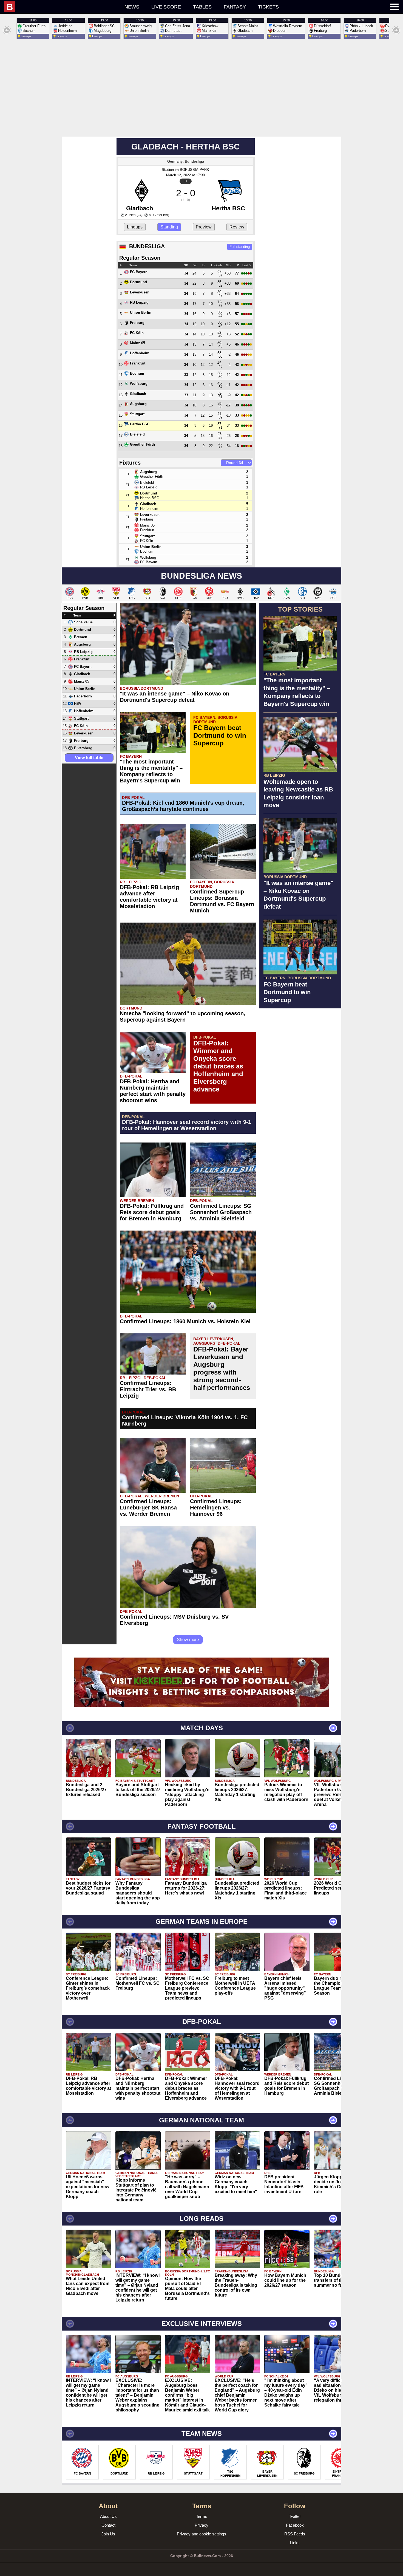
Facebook (295, 2525)
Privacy (201, 2525)
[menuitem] (61, 7)
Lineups (135, 227)
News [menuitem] (132, 7)
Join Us (108, 2534)
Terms (202, 2516)
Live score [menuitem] (166, 7)
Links (295, 2543)
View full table (89, 758)
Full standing (240, 247)
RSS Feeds (295, 2534)
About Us (108, 2516)
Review (237, 227)
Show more (188, 1640)
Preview (204, 227)
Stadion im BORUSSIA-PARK (185, 170)
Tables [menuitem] (202, 7)
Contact (108, 2525)
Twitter (295, 2516)
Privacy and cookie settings (201, 2534)
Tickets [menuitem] (268, 7)
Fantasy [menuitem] (235, 7)
